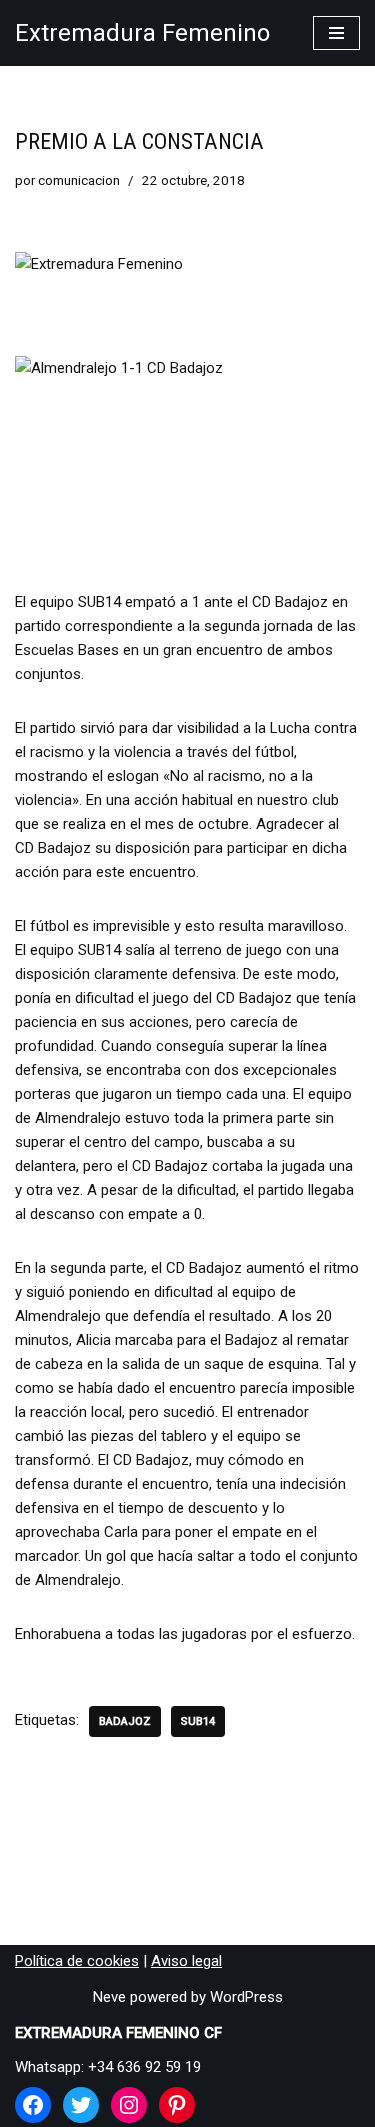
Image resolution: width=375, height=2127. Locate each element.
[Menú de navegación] (336, 33)
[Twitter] (81, 2105)
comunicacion (79, 180)
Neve (109, 1997)
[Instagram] (129, 2105)
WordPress (246, 1997)
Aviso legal (186, 1961)
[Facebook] (33, 2105)
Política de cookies (77, 1961)
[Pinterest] (177, 2105)
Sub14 (198, 1721)
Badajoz (125, 1721)
